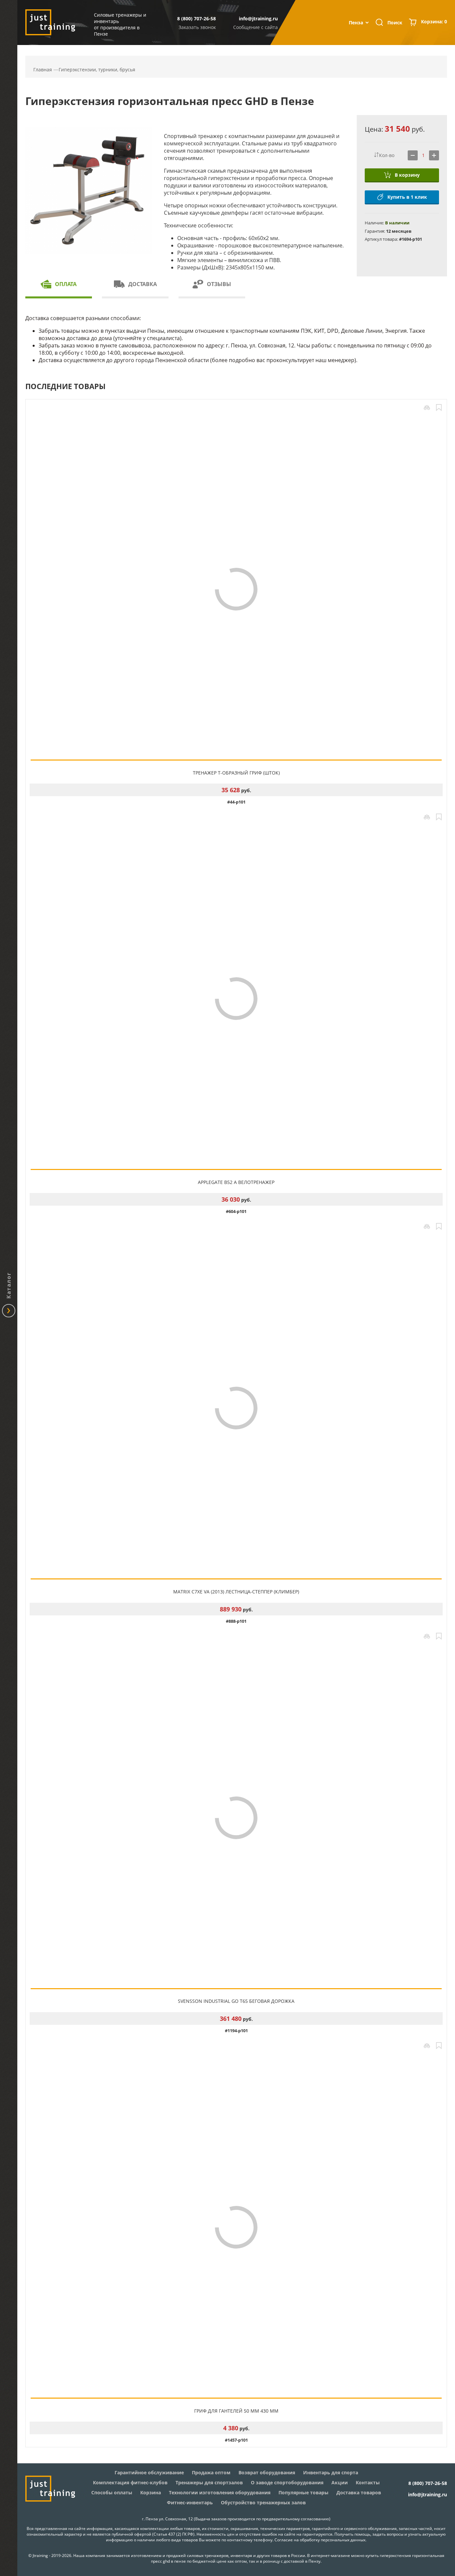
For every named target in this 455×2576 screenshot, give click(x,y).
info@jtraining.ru (258, 19)
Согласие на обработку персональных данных (320, 2540)
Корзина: (434, 22)
